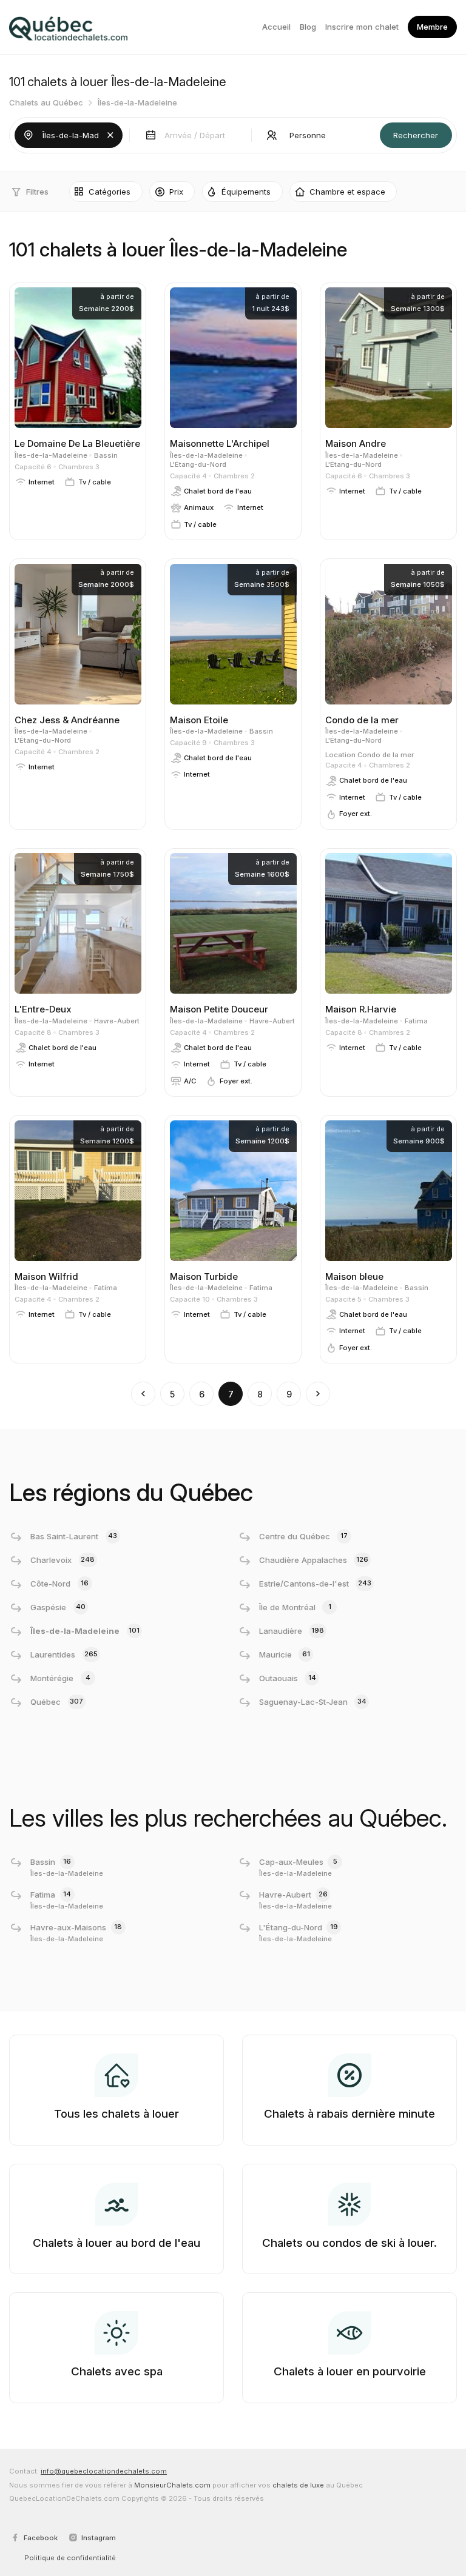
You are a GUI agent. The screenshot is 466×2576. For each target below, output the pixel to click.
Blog (308, 27)
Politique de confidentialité (70, 2558)
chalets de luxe (298, 2485)
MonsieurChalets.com (172, 2485)
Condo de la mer (386, 755)
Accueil (276, 27)
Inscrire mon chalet (362, 27)
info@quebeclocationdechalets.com (104, 2471)
